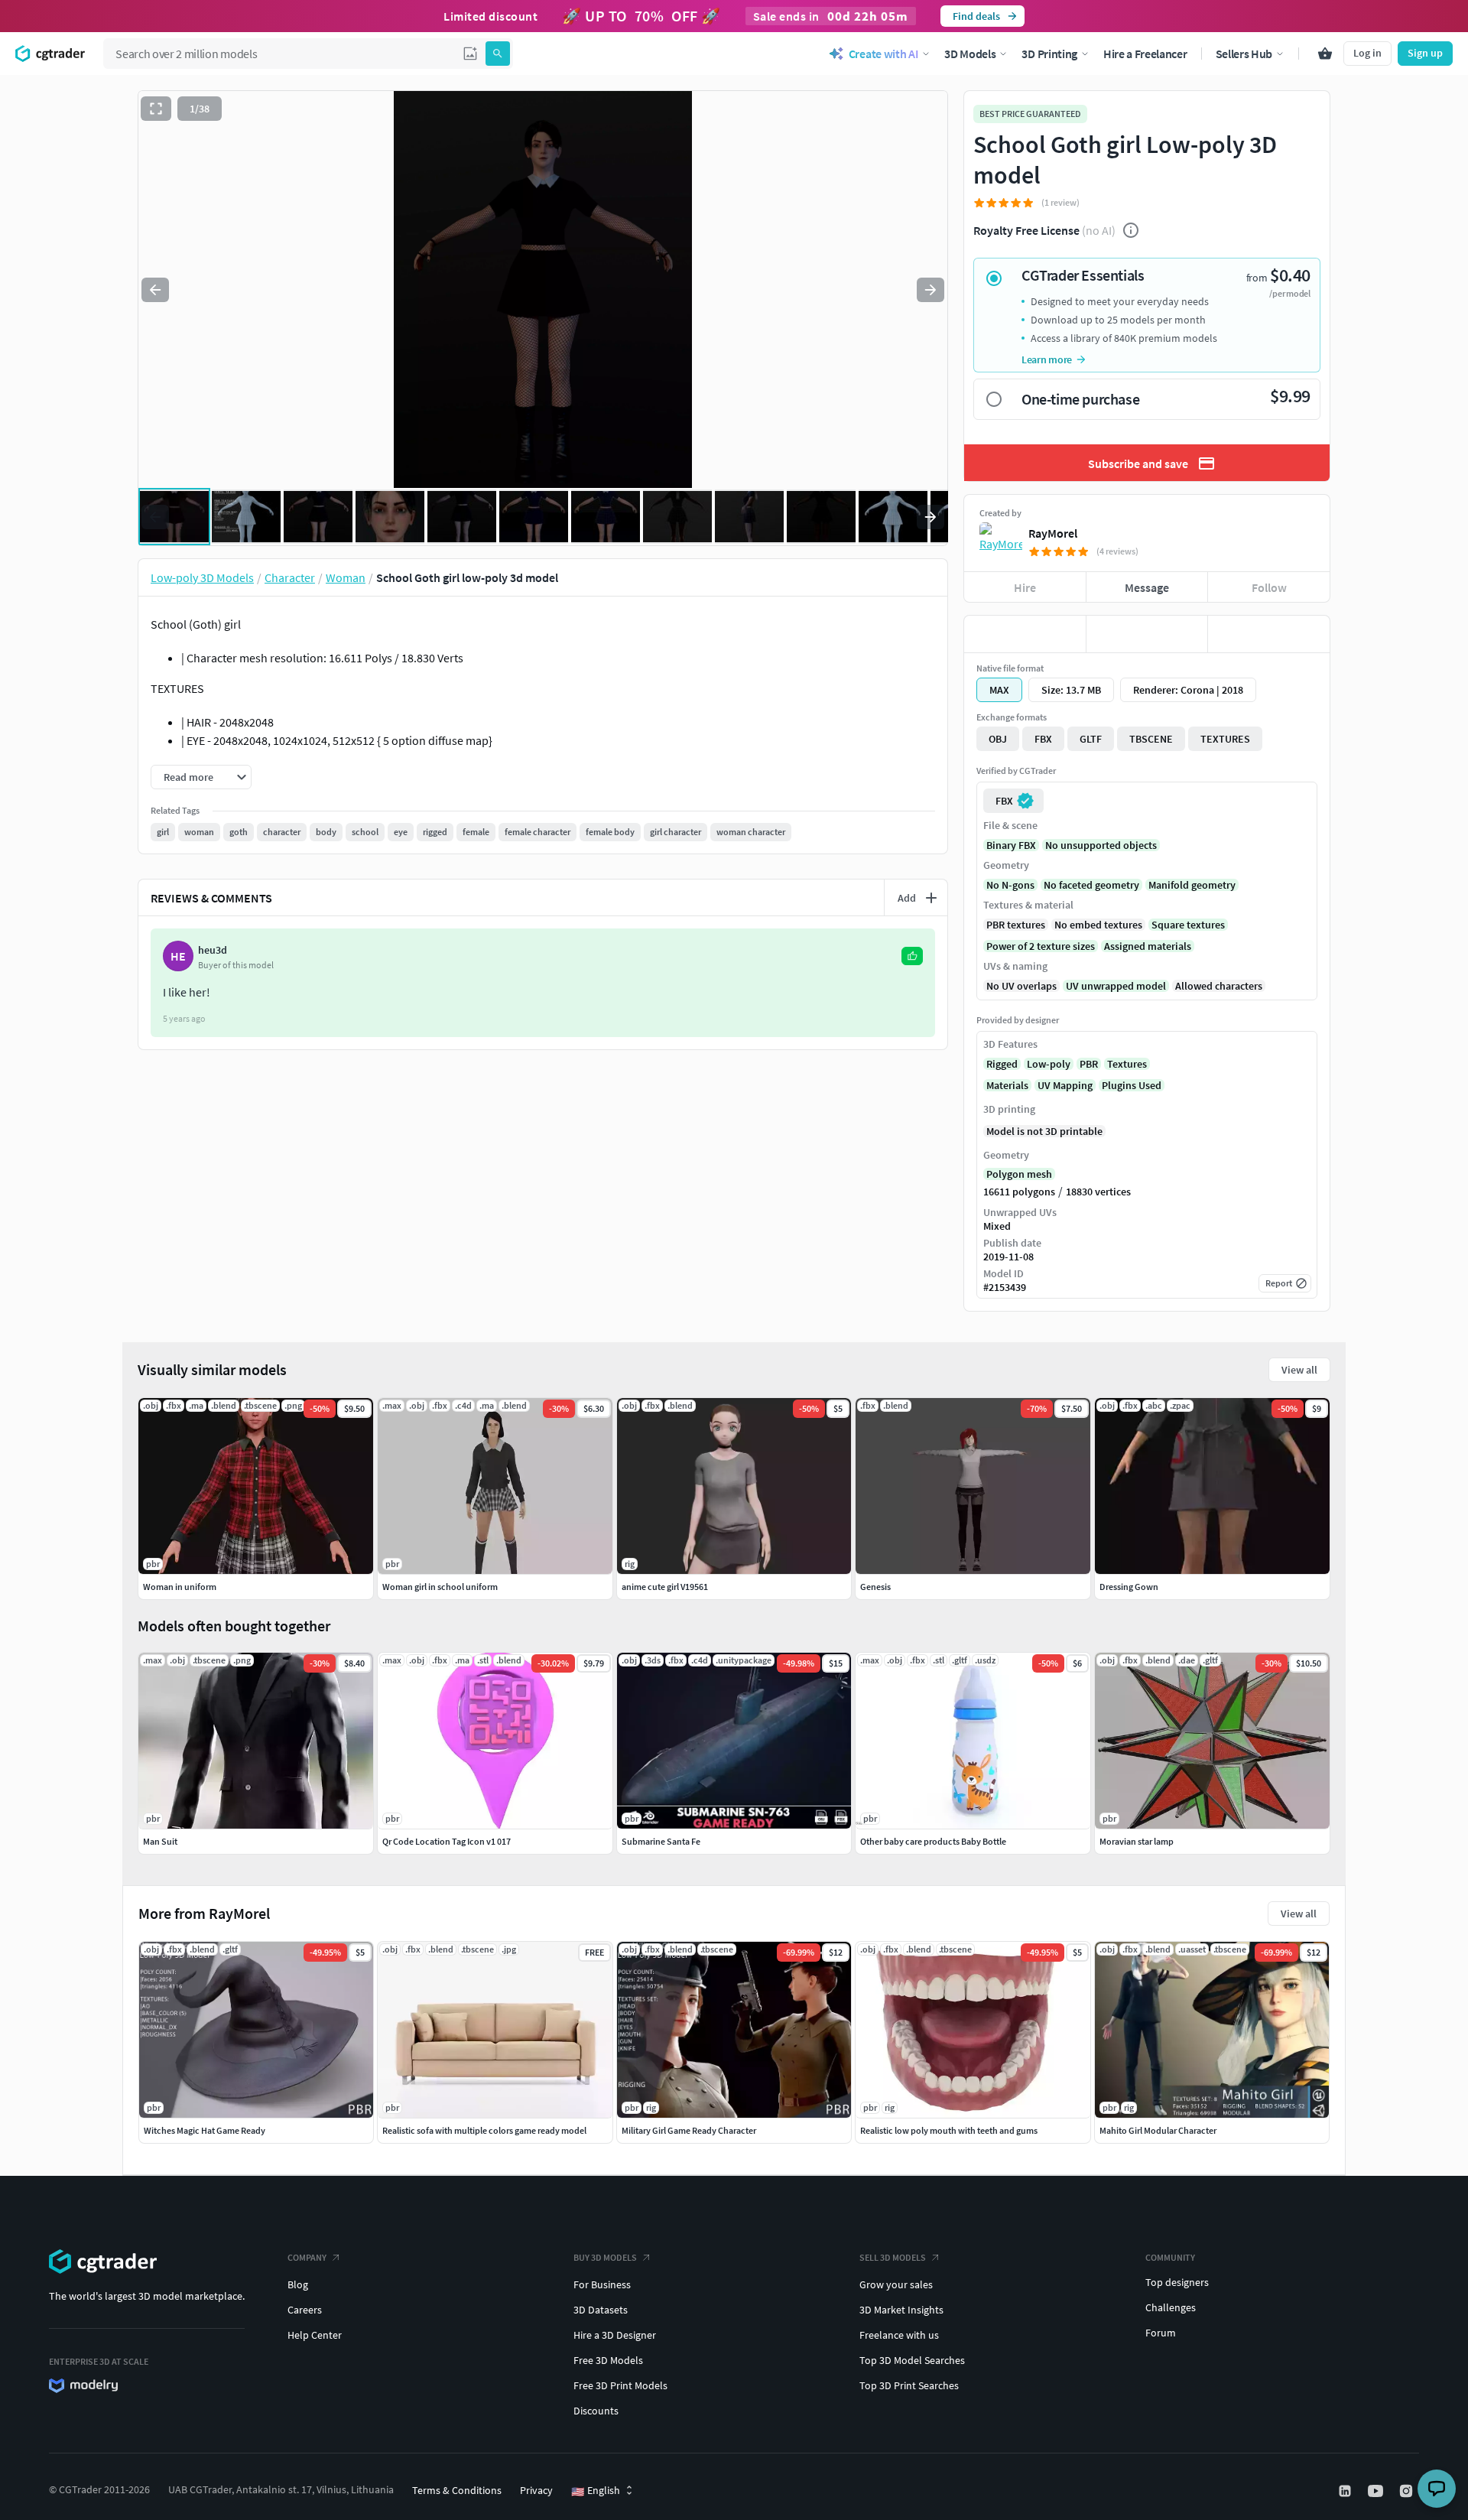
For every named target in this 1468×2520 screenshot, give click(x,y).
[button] (470, 54)
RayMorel (1053, 533)
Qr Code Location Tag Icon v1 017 (447, 1841)
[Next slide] (930, 290)
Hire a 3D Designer (615, 2335)
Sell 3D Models (893, 2257)
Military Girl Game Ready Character (689, 2130)
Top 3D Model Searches (912, 2360)
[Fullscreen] (156, 109)
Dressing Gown (1129, 1587)
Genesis (875, 1587)
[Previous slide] (155, 290)
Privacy (536, 2490)
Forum (1161, 2333)
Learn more (1047, 359)
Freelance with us (899, 2335)
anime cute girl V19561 (665, 1587)
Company (307, 2257)
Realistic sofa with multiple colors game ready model (484, 2130)
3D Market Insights (901, 2310)
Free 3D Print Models (620, 2385)
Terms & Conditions (457, 2490)
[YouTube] (1377, 2491)
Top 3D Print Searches (909, 2385)
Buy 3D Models (605, 2257)
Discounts (596, 2411)
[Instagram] (1408, 2491)
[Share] (1269, 634)
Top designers (1177, 2282)
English (596, 2491)
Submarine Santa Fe (661, 1841)
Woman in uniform (180, 1587)
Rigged (1002, 1064)
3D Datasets (601, 2310)
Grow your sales (896, 2284)
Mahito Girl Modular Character (1158, 2130)
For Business (602, 2284)
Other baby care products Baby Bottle (933, 1841)
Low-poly (1049, 1064)
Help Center (315, 2335)
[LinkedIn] (1346, 2491)
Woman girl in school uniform (440, 1587)
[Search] (498, 54)
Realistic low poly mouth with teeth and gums (949, 2130)
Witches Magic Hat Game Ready (205, 2130)
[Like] (1025, 634)
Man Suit (160, 1841)
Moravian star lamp (1137, 1841)
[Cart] (1325, 54)
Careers (305, 2310)
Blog (298, 2284)
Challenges (1171, 2307)
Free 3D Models (608, 2360)
